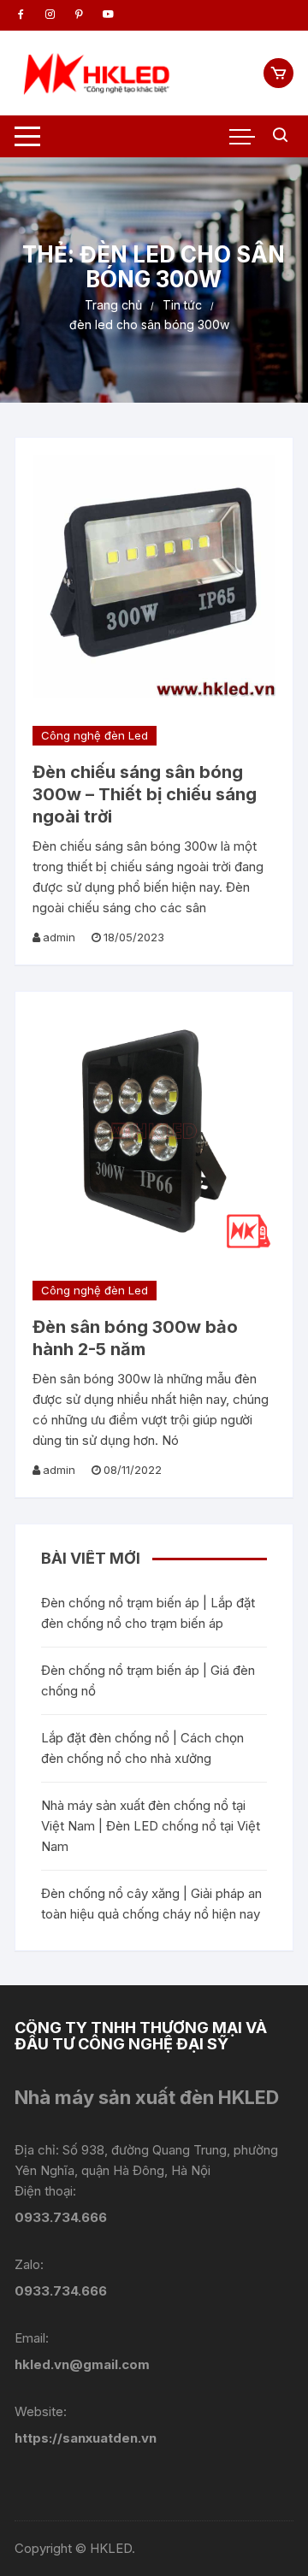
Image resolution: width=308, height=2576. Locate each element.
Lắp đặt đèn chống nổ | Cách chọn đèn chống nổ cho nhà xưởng (142, 1748)
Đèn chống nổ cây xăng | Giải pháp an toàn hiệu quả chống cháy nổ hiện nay (151, 1904)
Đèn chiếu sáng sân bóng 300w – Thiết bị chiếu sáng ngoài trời (145, 794)
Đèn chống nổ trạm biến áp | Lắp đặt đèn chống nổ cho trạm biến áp (148, 1613)
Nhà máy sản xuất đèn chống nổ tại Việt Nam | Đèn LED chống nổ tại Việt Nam (151, 1826)
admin (59, 937)
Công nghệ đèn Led (95, 735)
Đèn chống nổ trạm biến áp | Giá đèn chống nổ (148, 1680)
